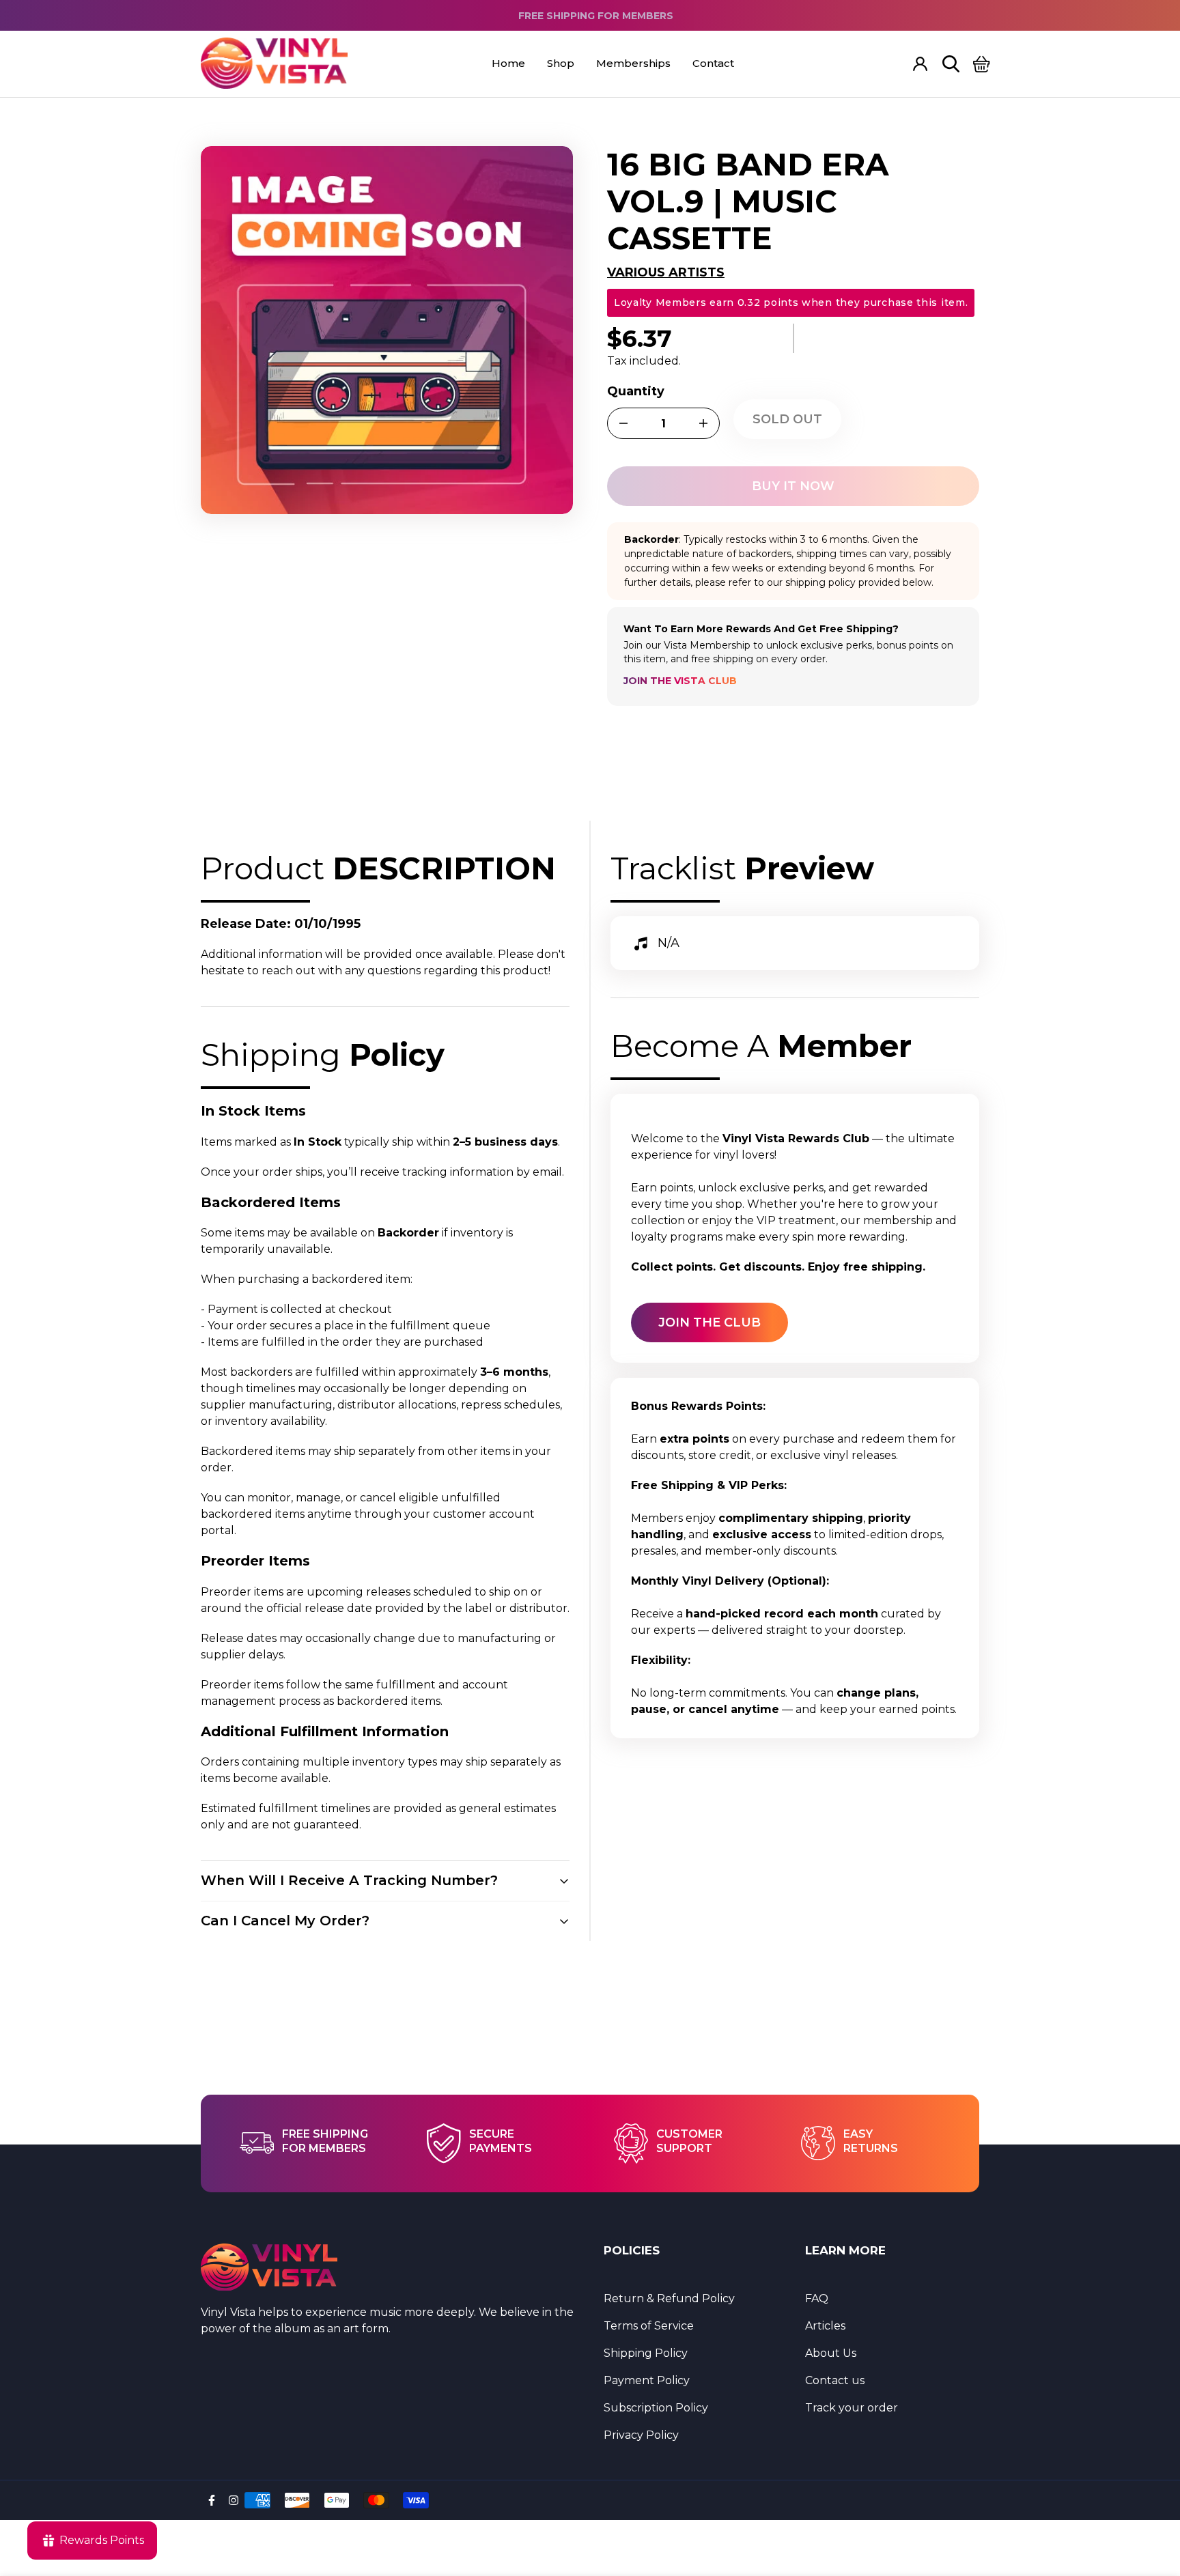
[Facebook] (212, 2500)
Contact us (835, 2380)
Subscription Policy (656, 2408)
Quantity (636, 391)
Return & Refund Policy (669, 2298)
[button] (982, 64)
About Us (831, 2353)
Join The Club (710, 1322)
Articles (825, 2326)
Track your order (852, 2408)
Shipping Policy (646, 2353)
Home (508, 63)
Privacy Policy (641, 2435)
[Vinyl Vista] (274, 64)
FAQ (817, 2298)
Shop (561, 63)
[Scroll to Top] (1153, 2502)
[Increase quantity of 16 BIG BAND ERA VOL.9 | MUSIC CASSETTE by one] (703, 423)
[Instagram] (234, 2500)
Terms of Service (649, 2326)
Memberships (633, 63)
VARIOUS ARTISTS (666, 272)
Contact (713, 63)
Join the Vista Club (680, 681)
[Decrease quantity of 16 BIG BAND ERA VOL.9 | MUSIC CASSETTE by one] (623, 423)
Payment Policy (647, 2380)
